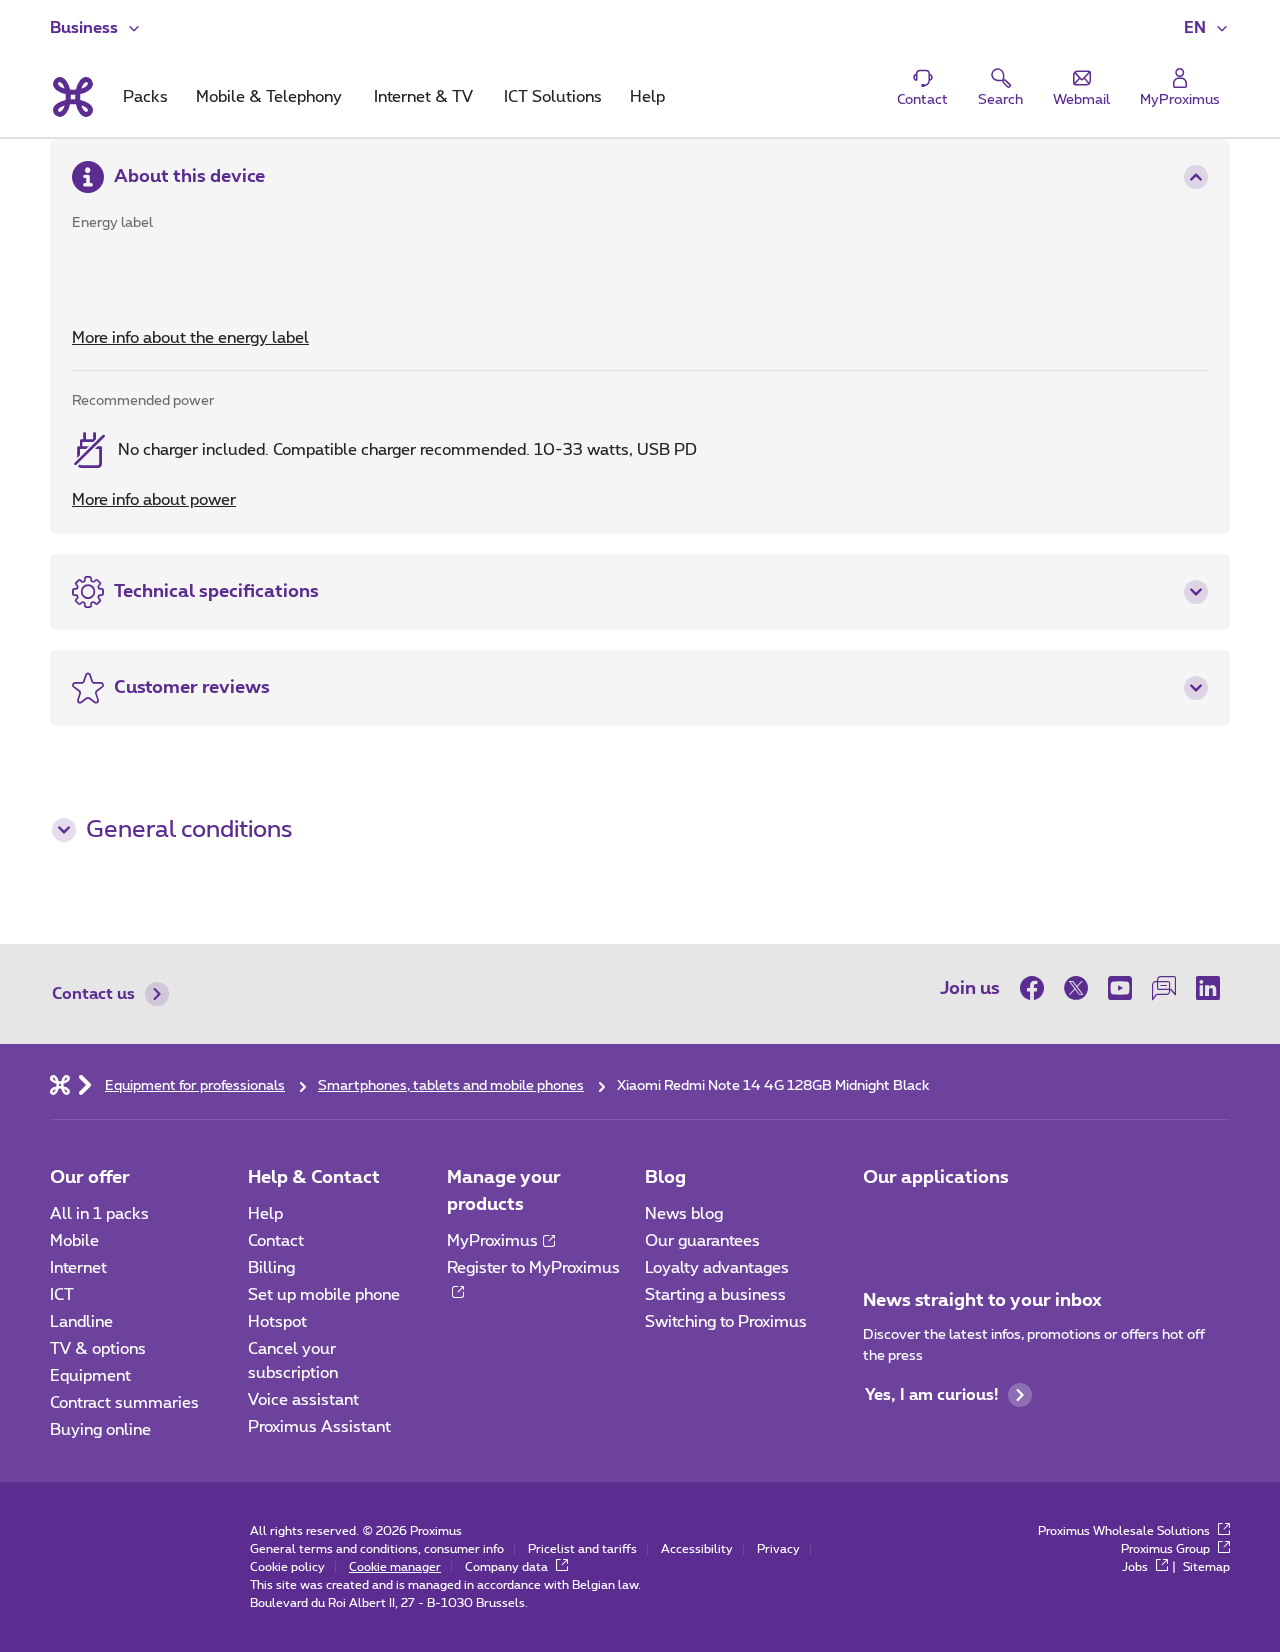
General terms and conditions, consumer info (377, 1549)
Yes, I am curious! (931, 1395)
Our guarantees (702, 1241)
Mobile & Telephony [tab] (269, 97)
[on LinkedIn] (1208, 988)
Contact (276, 1241)
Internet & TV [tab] (423, 97)
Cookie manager (395, 1567)
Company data (508, 1567)
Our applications (936, 1178)
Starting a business (715, 1295)
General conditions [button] (189, 830)
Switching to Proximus (726, 1322)
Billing (271, 1268)
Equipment (90, 1376)
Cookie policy (287, 1567)
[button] (1207, 28)
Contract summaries (124, 1403)
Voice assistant (303, 1400)
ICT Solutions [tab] (553, 97)
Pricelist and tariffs (582, 1549)
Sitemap (1206, 1567)
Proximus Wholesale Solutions (1125, 1531)
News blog (684, 1214)
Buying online (100, 1430)
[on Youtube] (1120, 988)
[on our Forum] (1164, 988)
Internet (78, 1268)
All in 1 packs (99, 1214)
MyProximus (492, 1241)
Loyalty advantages (717, 1268)
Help (265, 1214)
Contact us (93, 994)
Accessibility (697, 1549)
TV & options (98, 1349)
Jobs (1136, 1567)
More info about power (154, 500)
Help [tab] (647, 97)
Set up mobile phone (324, 1295)
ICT (62, 1295)
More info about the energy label (190, 338)
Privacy (778, 1549)
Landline (81, 1322)
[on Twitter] (1076, 988)
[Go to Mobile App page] (881, 1220)
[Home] (60, 1084)
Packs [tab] (145, 97)
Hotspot (277, 1322)
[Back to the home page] (71, 97)
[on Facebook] (1037, 988)
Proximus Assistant (319, 1427)
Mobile (74, 1241)
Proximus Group (1167, 1549)
